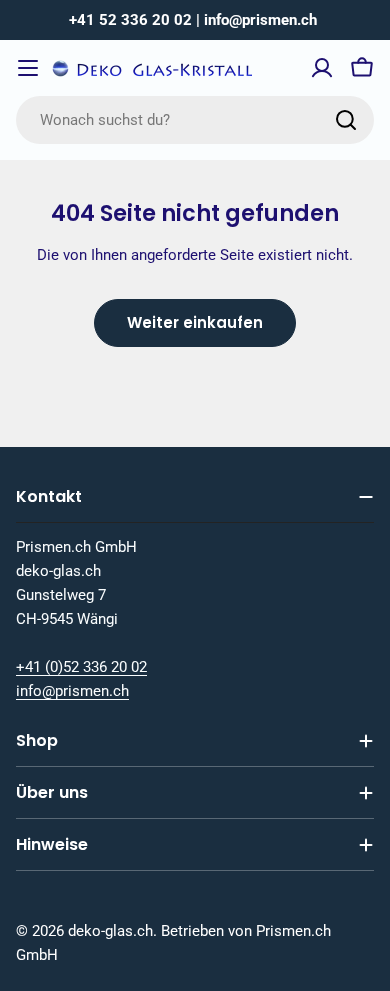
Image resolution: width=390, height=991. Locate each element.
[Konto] (322, 68)
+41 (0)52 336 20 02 (81, 667)
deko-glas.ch (110, 931)
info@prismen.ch (72, 691)
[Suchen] (346, 120)
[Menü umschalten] (28, 68)
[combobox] (195, 120)
